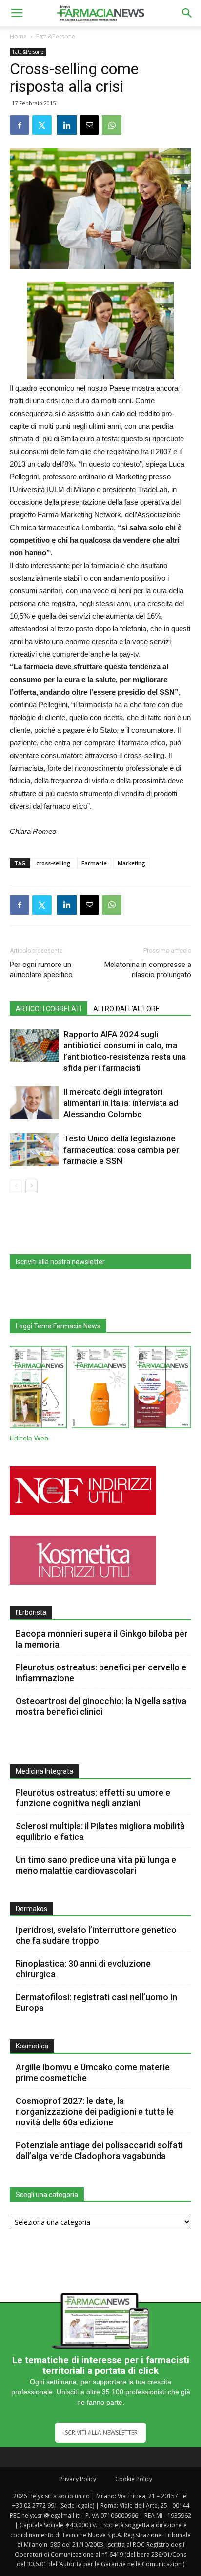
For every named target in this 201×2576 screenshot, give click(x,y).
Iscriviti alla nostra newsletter (60, 1262)
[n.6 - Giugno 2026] (100, 1389)
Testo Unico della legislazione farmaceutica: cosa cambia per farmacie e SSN (121, 1150)
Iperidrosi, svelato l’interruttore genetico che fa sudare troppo (96, 1935)
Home (18, 36)
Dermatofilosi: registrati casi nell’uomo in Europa (96, 2002)
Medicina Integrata (44, 1771)
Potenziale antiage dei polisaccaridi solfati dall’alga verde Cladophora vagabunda (99, 2150)
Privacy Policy (78, 2479)
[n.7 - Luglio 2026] (38, 1389)
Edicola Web (29, 1438)
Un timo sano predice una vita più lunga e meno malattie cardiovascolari (96, 1865)
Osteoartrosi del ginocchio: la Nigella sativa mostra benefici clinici (101, 1706)
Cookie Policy (134, 2479)
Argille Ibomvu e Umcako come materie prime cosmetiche (93, 2073)
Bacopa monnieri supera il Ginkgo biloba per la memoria (102, 1639)
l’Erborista (31, 1612)
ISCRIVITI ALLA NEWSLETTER (100, 2433)
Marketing (131, 863)
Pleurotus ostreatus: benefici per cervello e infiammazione (101, 1673)
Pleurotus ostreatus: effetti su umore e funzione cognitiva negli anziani (93, 1798)
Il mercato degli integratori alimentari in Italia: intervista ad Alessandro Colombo (121, 1103)
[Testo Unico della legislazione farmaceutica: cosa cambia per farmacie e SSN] (34, 1150)
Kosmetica (32, 2046)
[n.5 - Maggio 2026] (163, 1389)
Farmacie (94, 863)
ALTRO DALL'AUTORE (126, 1009)
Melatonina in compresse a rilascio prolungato (148, 970)
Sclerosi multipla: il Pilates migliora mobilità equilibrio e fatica (100, 1831)
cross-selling (53, 863)
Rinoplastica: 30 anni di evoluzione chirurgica (83, 1969)
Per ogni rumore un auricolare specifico (41, 970)
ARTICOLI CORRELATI (49, 1009)
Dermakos (31, 1909)
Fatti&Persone (56, 36)
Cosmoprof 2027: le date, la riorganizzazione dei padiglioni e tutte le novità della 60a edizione (95, 2112)
